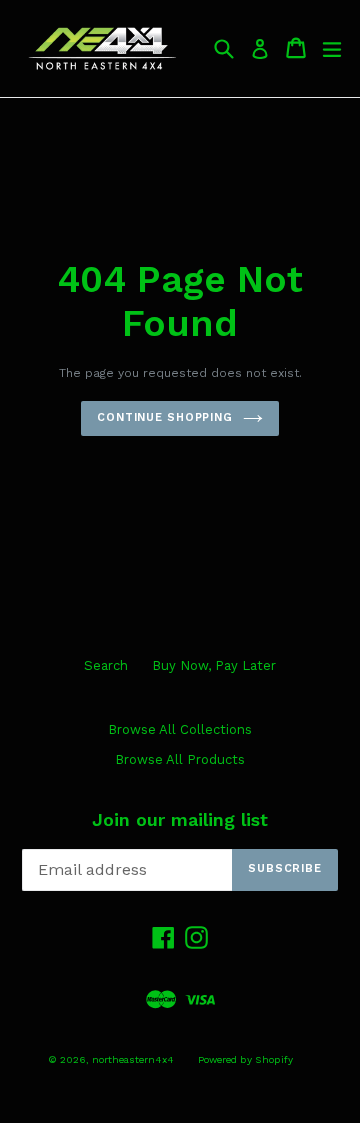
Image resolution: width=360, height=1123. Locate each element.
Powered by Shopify (245, 1059)
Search (106, 665)
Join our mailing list (180, 819)
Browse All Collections (180, 729)
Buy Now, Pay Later (214, 665)
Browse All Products (180, 759)
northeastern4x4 (133, 1059)
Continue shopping (165, 417)
